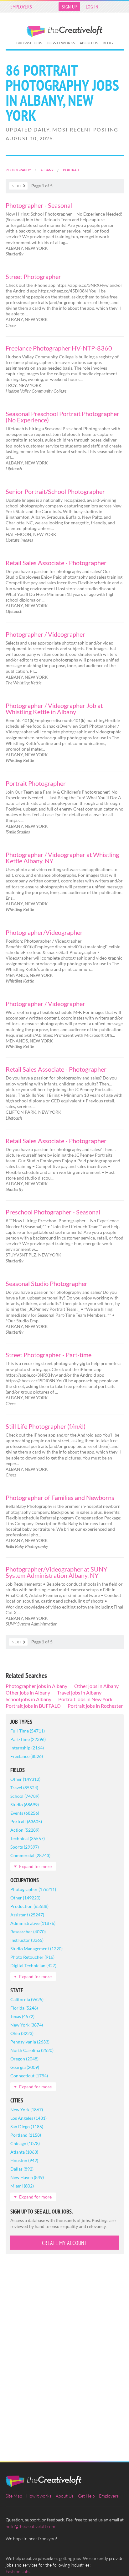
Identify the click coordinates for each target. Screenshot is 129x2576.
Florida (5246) (24, 2008)
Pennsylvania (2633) (30, 2042)
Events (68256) (25, 1813)
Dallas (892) (22, 2169)
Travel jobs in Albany (79, 1692)
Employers (21, 7)
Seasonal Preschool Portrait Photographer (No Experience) (62, 417)
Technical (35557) (28, 1838)
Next (16, 186)
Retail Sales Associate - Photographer (56, 563)
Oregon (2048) (24, 2059)
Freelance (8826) (27, 1756)
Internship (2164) (27, 1748)
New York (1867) (27, 2110)
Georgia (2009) (25, 2067)
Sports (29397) (25, 1847)
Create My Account (64, 2243)
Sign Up (69, 7)
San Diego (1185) (27, 2126)
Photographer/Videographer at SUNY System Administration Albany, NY (57, 1572)
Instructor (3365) (27, 1940)
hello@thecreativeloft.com (30, 2526)
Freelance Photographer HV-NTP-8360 (59, 348)
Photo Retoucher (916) (32, 1957)
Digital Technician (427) (33, 1965)
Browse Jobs (29, 43)
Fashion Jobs (18, 2571)
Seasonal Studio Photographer (46, 1283)
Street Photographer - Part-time (49, 1355)
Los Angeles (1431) (28, 2118)
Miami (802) (22, 2186)
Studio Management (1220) (36, 1949)
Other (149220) (25, 1898)
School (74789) (25, 1796)
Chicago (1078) (25, 2143)
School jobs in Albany (28, 1699)
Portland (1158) (26, 2135)
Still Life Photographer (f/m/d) (46, 1426)
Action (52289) (25, 1830)
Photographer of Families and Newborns (60, 1497)
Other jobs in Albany (96, 1686)
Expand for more (35, 1866)
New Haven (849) (27, 2177)
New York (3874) (27, 2025)
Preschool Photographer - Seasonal (53, 1212)
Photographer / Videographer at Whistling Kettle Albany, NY (62, 858)
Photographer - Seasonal (39, 205)
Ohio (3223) (22, 2033)
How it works (61, 43)
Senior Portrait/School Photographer (55, 491)
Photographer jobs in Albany (36, 1686)
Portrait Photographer (36, 783)
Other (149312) (25, 1779)
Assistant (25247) (27, 1915)
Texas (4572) (22, 2016)
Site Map (14, 2496)
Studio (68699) (25, 1805)
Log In (92, 7)
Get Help (86, 2496)
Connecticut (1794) (29, 2076)
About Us (89, 43)
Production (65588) (29, 1906)
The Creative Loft (64, 31)
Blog (108, 43)
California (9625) (27, 1999)
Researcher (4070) (28, 1932)
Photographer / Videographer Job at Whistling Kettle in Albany (54, 709)
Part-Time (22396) (28, 1739)
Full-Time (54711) (28, 1731)
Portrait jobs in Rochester (95, 1706)
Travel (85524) (24, 1788)
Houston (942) (24, 2160)
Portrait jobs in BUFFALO (33, 1706)
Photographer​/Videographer (44, 932)
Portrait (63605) (26, 1821)
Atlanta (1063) (24, 2152)
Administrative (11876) (33, 1923)
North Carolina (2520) (32, 2050)
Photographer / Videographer (45, 634)
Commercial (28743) (30, 1855)
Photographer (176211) (33, 1889)
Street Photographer (33, 276)
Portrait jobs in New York (85, 1699)
